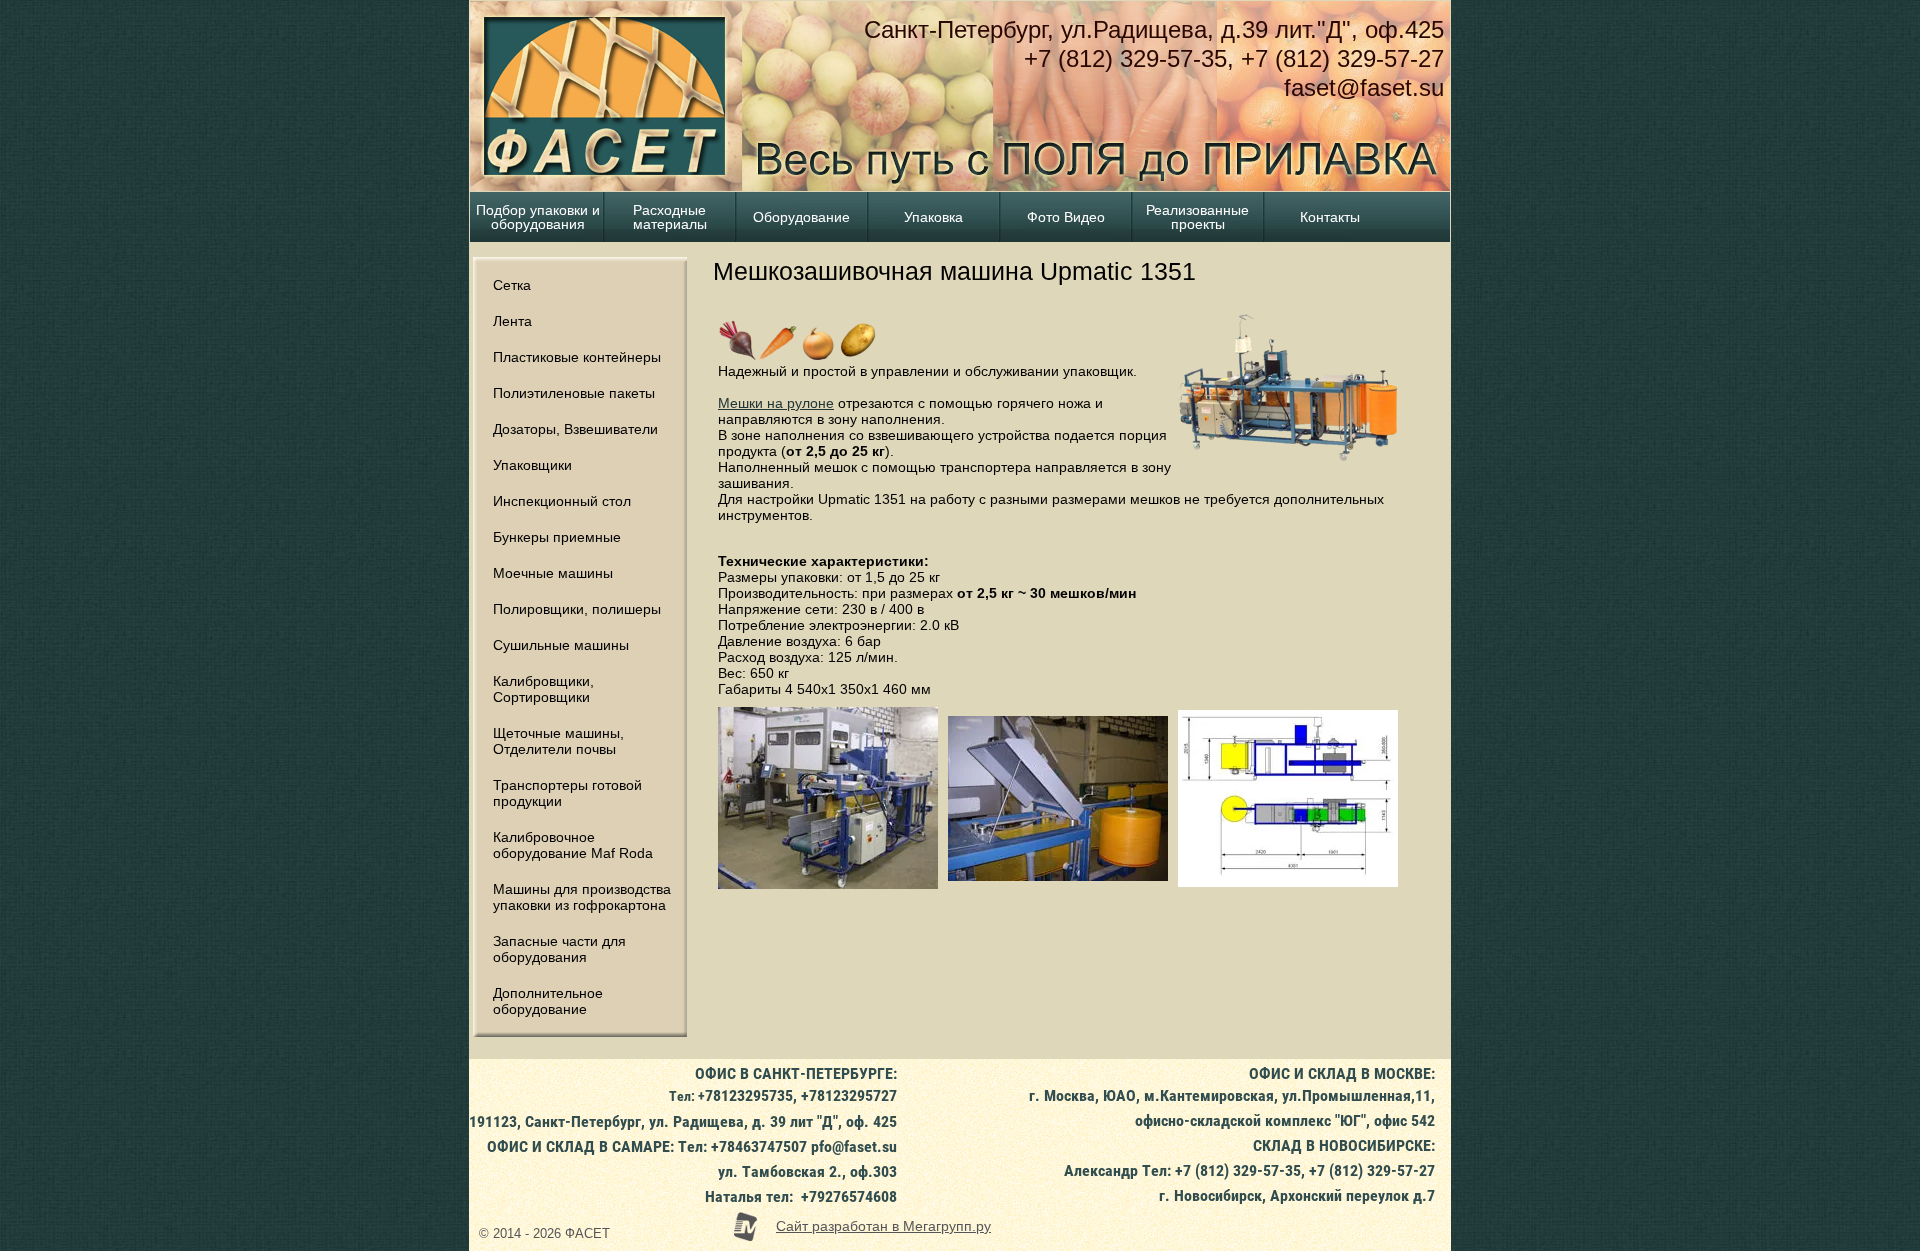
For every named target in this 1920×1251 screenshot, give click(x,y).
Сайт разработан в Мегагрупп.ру (883, 1226)
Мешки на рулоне (776, 403)
